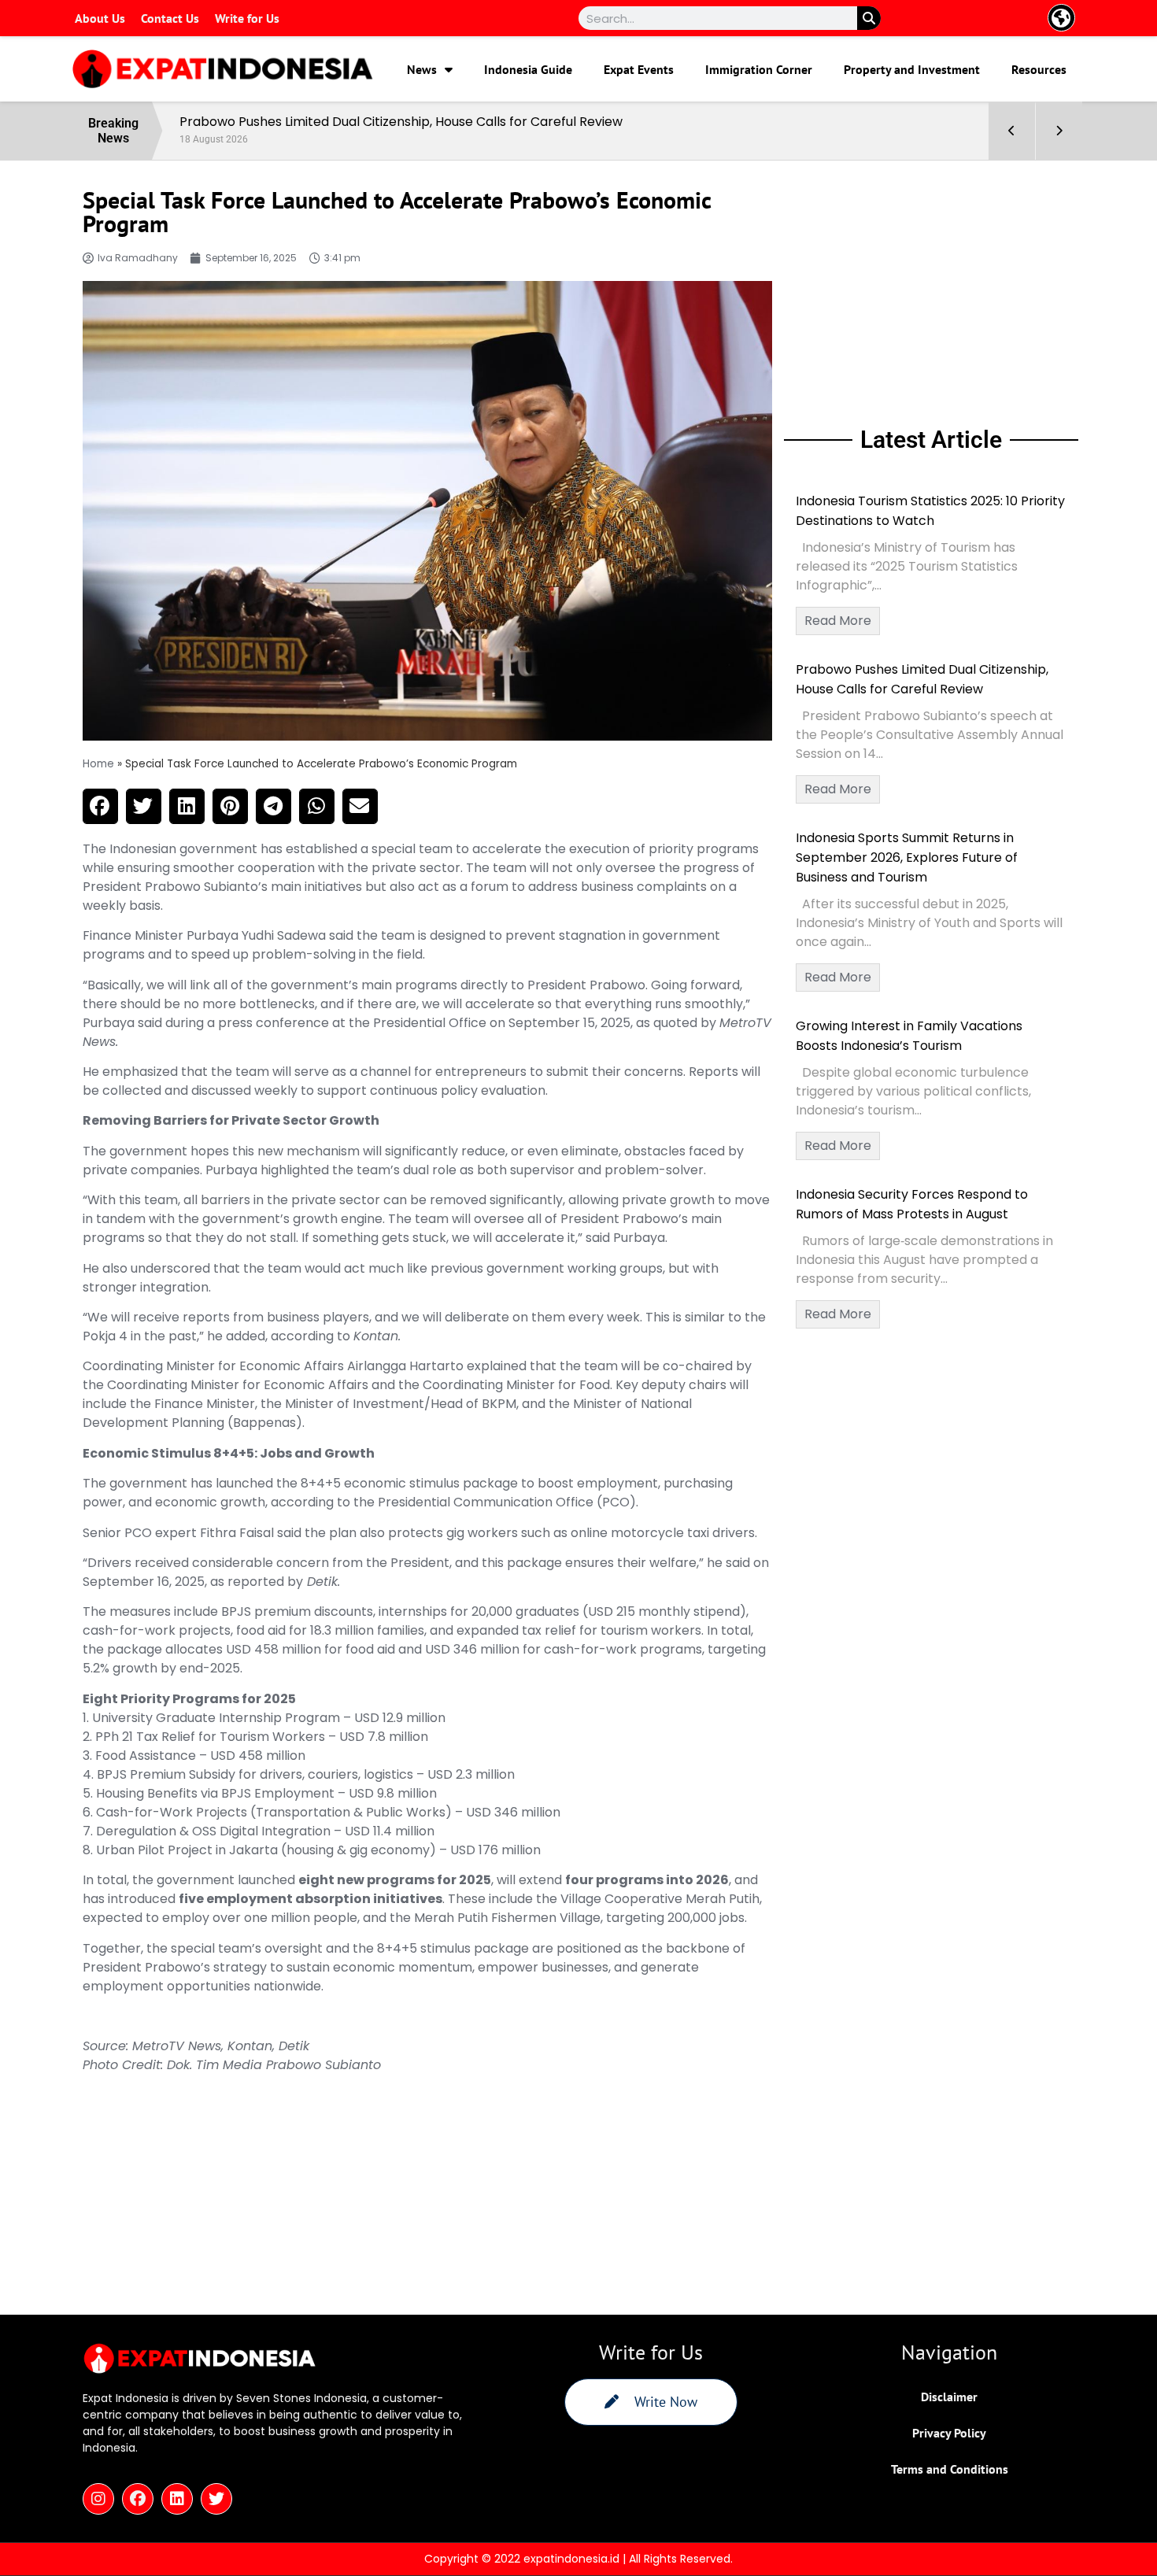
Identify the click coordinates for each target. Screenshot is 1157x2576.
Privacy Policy (949, 2433)
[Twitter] (216, 2499)
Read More (838, 621)
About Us (100, 18)
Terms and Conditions (950, 2469)
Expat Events (639, 69)
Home (98, 764)
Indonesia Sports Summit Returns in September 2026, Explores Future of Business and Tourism (907, 857)
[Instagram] (98, 2499)
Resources (1039, 69)
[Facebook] (138, 2499)
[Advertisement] (931, 290)
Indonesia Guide (528, 69)
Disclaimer (949, 2397)
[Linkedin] (177, 2499)
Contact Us (170, 18)
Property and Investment (912, 69)
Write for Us (247, 18)
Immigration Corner (759, 69)
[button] (100, 806)
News (422, 69)
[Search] (869, 18)
